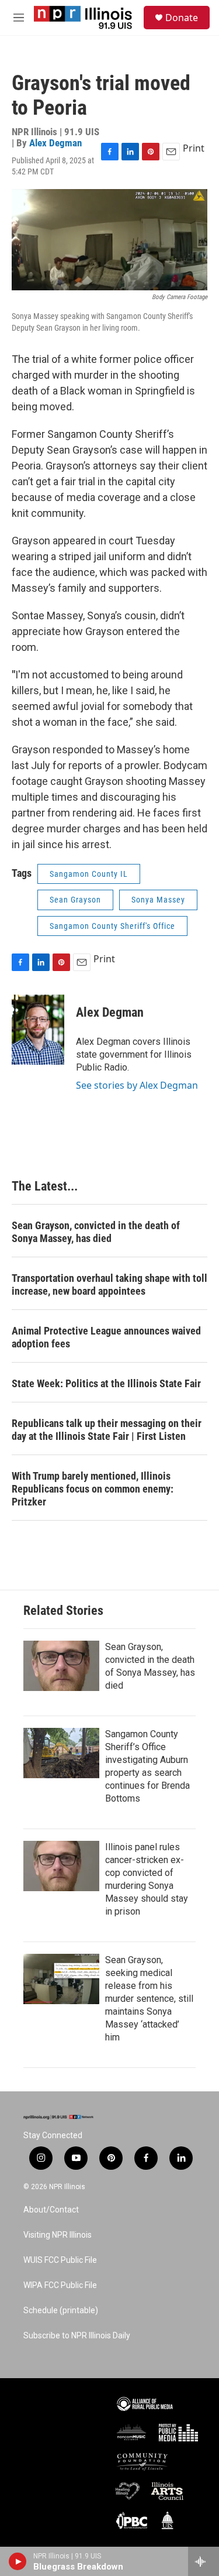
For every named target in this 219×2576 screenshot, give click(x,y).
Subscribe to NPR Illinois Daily (77, 2336)
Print (194, 148)
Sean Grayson (75, 900)
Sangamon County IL (89, 874)
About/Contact (51, 2210)
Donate (182, 18)
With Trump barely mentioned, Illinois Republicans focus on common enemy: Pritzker (93, 1489)
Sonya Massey (158, 900)
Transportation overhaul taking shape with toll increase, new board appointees (109, 1284)
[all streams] (204, 2561)
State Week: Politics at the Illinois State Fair (106, 1383)
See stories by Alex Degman (137, 1085)
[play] (18, 2561)
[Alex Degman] (38, 1030)
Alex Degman (55, 143)
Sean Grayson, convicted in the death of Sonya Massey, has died (96, 1232)
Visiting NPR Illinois (58, 2235)
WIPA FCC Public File (60, 2285)
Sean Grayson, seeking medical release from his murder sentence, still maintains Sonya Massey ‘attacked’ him (149, 1999)
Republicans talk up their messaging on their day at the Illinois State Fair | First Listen (107, 1430)
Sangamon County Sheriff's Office (112, 926)
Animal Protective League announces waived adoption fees (106, 1337)
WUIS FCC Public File (60, 2260)
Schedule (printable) (61, 2311)
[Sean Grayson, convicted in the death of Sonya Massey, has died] (61, 1666)
